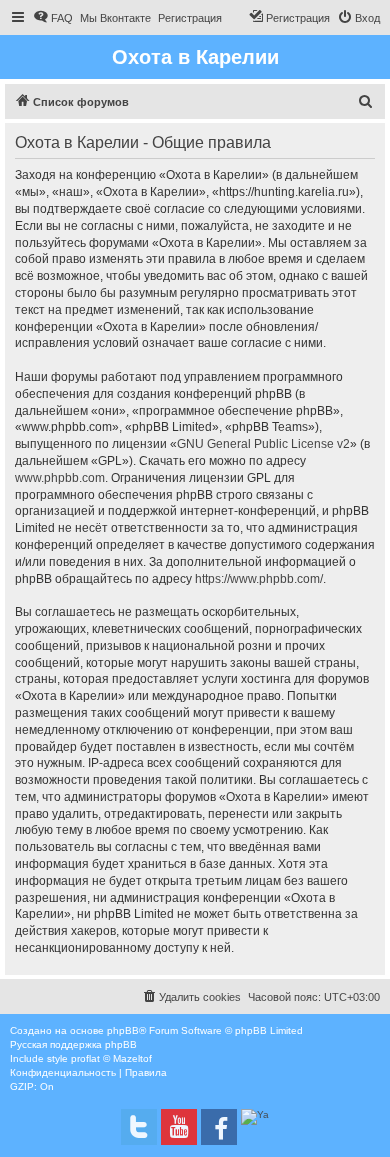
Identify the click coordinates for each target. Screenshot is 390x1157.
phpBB (123, 1030)
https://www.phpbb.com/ (259, 579)
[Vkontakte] (139, 1127)
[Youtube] (179, 1127)
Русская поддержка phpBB (73, 1044)
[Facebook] (219, 1127)
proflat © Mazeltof (111, 1058)
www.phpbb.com (60, 478)
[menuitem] (53, 18)
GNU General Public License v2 (263, 444)
